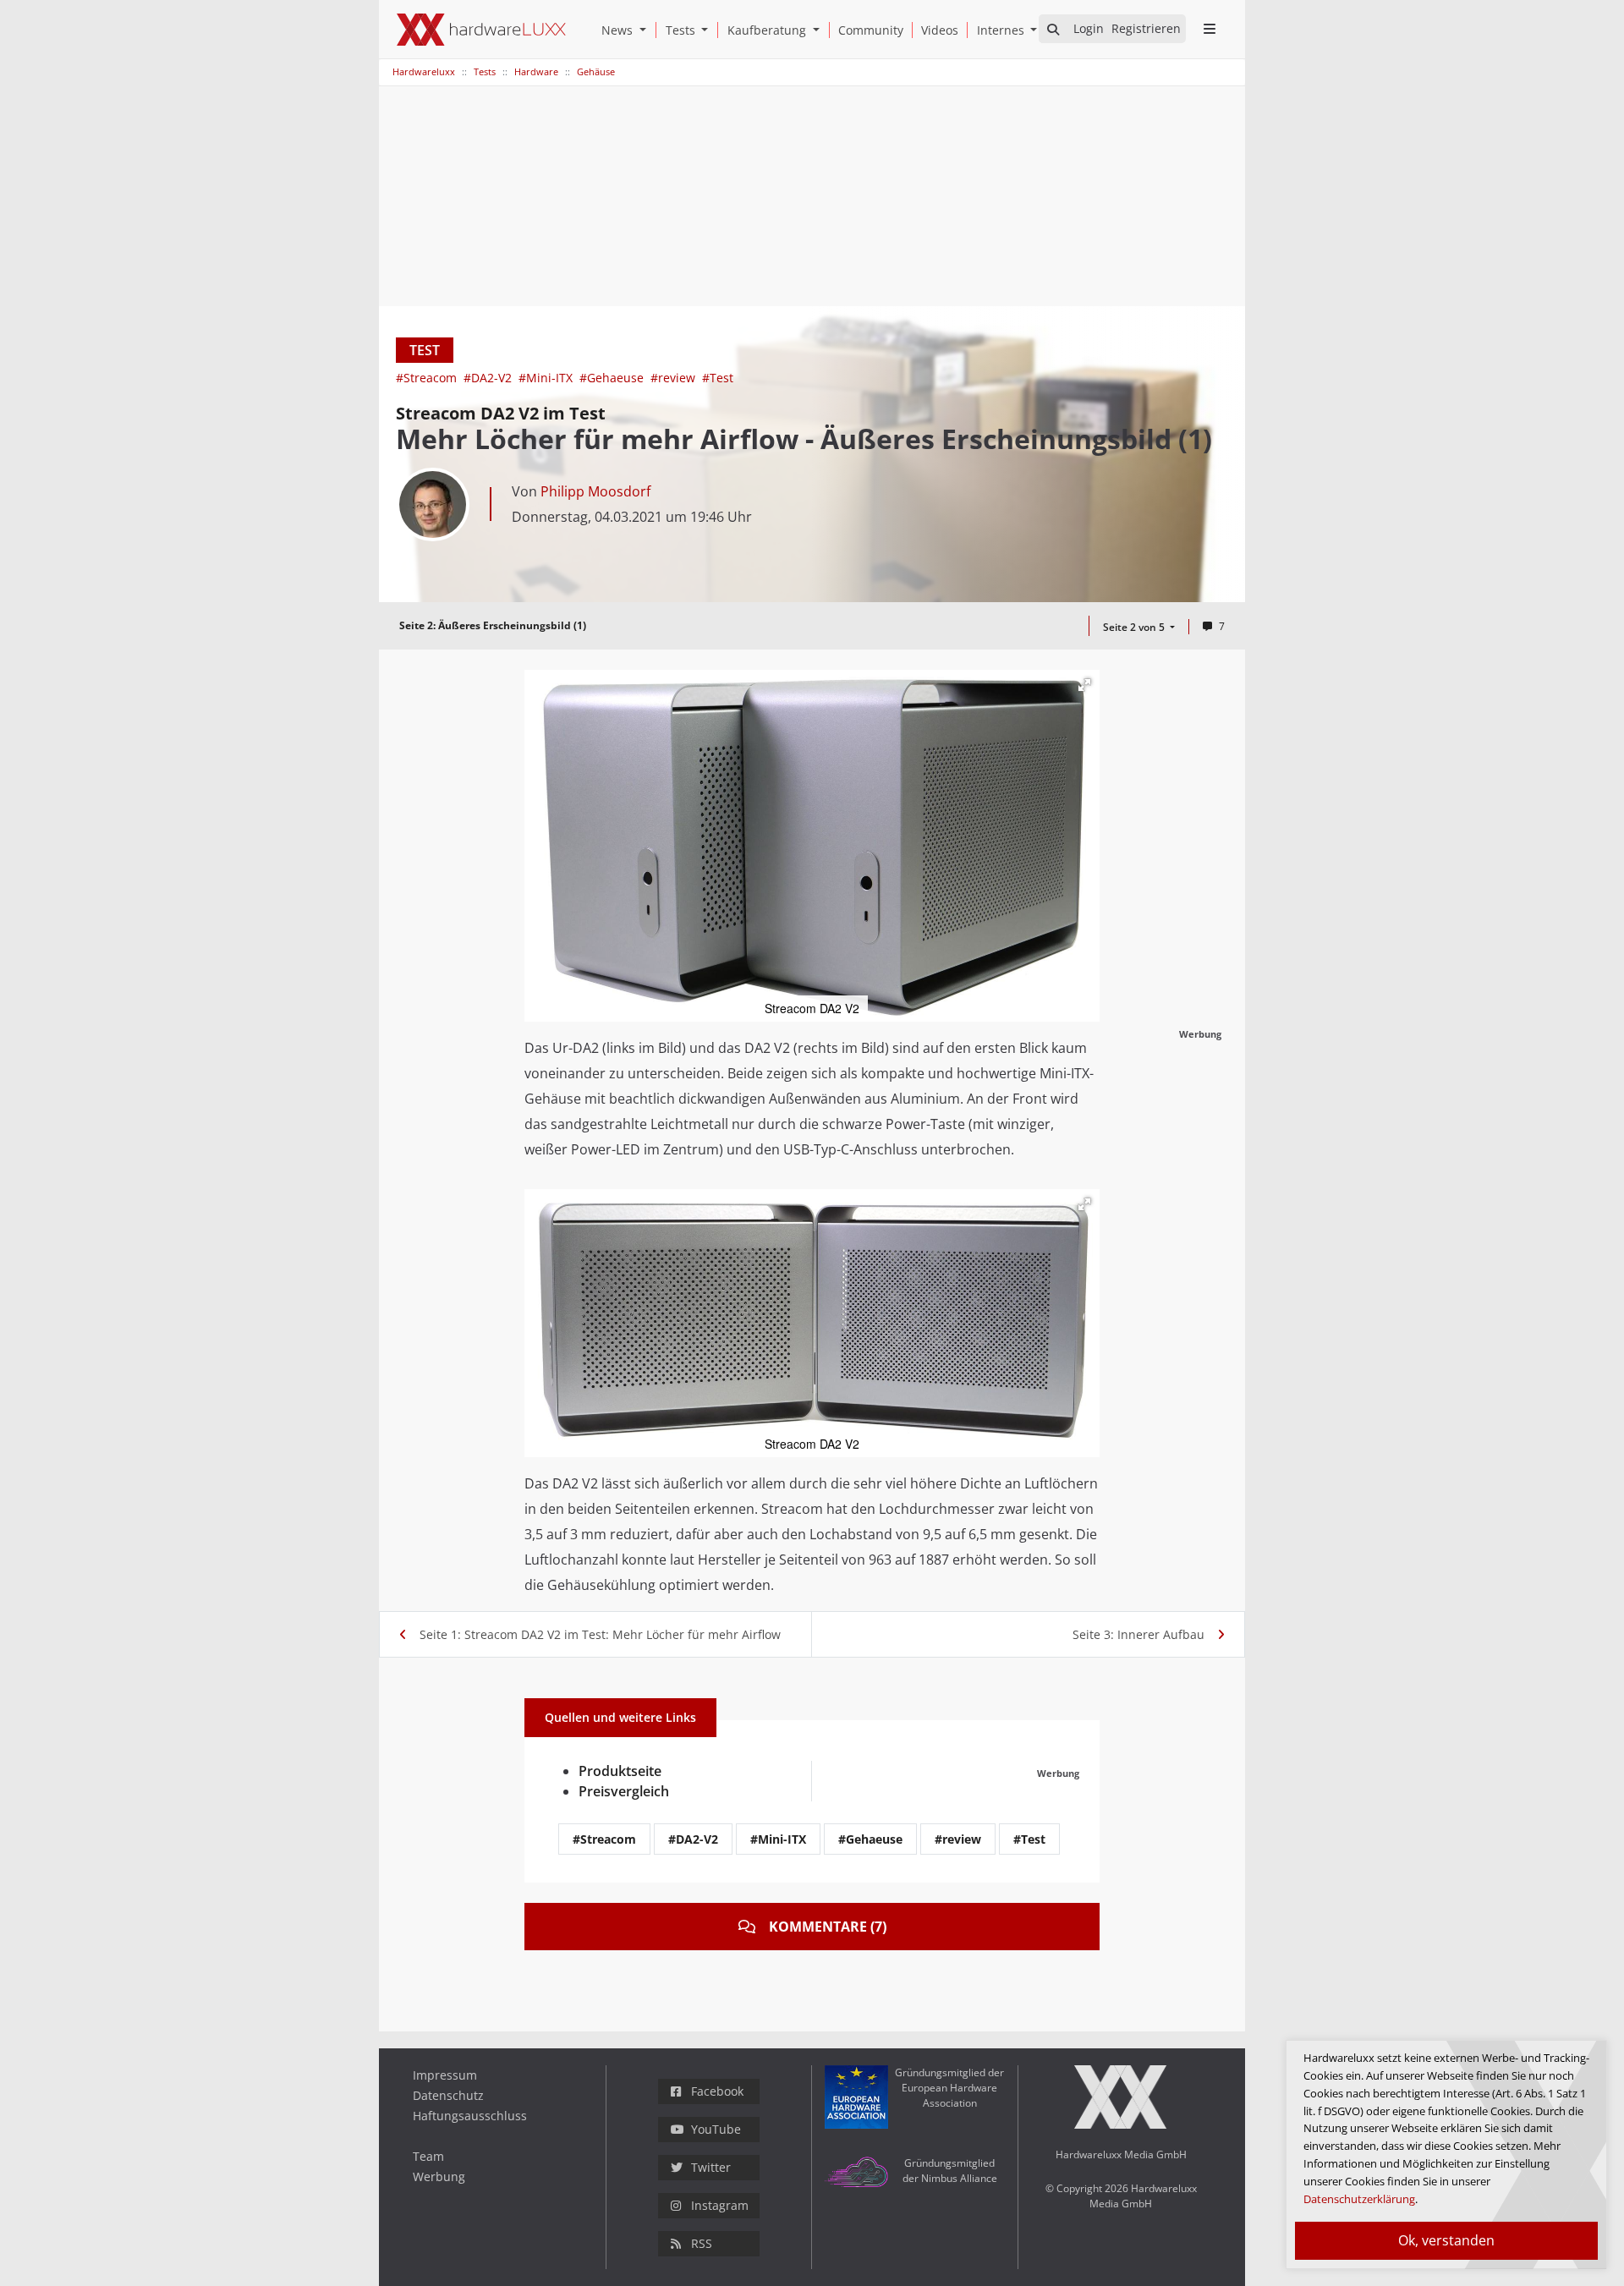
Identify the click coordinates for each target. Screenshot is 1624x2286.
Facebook (717, 2091)
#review (675, 378)
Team (428, 2156)
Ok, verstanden (1446, 2240)
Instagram (720, 2205)
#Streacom (428, 378)
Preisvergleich (624, 1791)
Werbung (439, 2176)
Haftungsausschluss (470, 2116)
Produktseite (620, 1771)
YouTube (716, 2129)
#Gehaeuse (613, 378)
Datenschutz (448, 2095)
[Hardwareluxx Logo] (481, 30)
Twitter (711, 2167)
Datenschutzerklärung (1359, 2199)
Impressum (445, 2075)
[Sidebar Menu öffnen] (1209, 29)
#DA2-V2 (489, 378)
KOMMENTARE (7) (828, 1927)
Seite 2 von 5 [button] (1135, 627)
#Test (718, 378)
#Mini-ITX (547, 378)
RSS (702, 2243)
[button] (646, 30)
